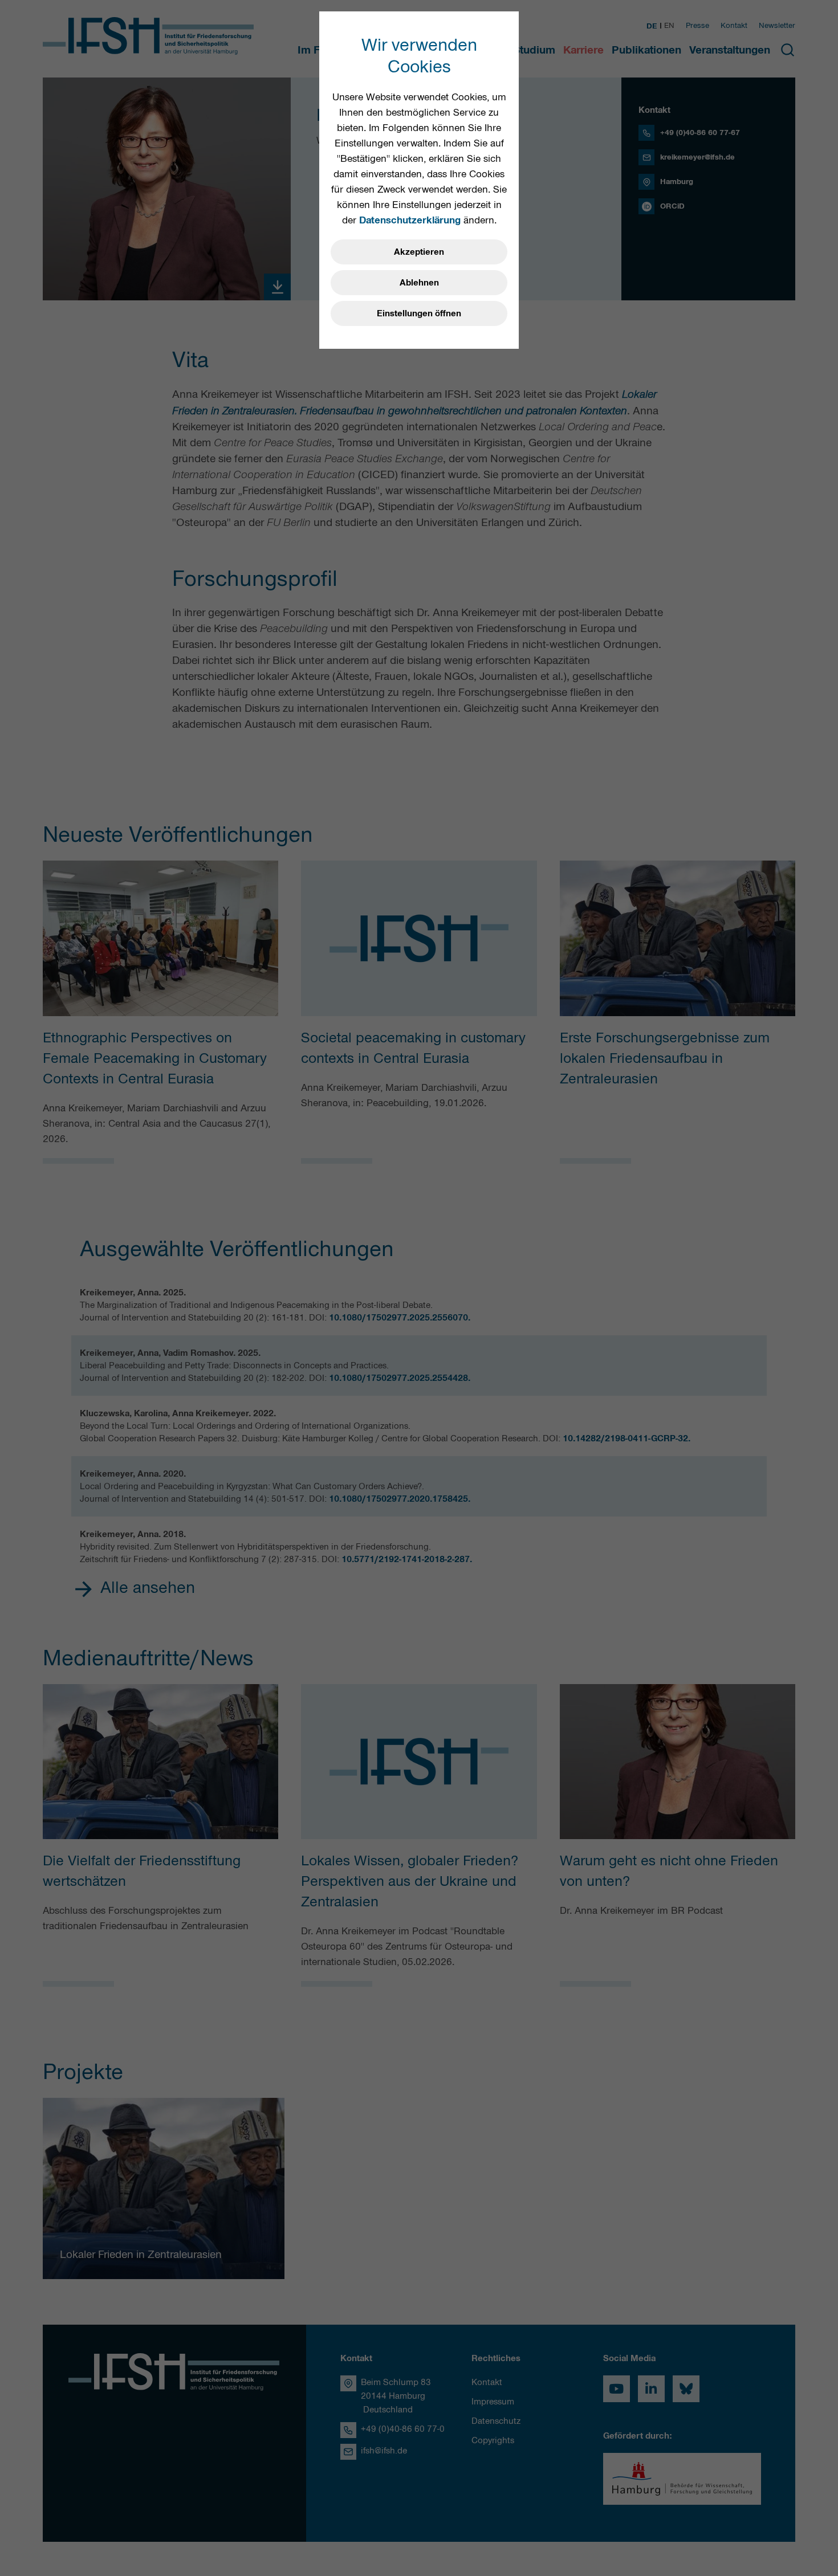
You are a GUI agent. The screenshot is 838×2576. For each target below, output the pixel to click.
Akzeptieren (419, 252)
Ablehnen (419, 283)
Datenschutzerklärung (410, 220)
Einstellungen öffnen (419, 313)
